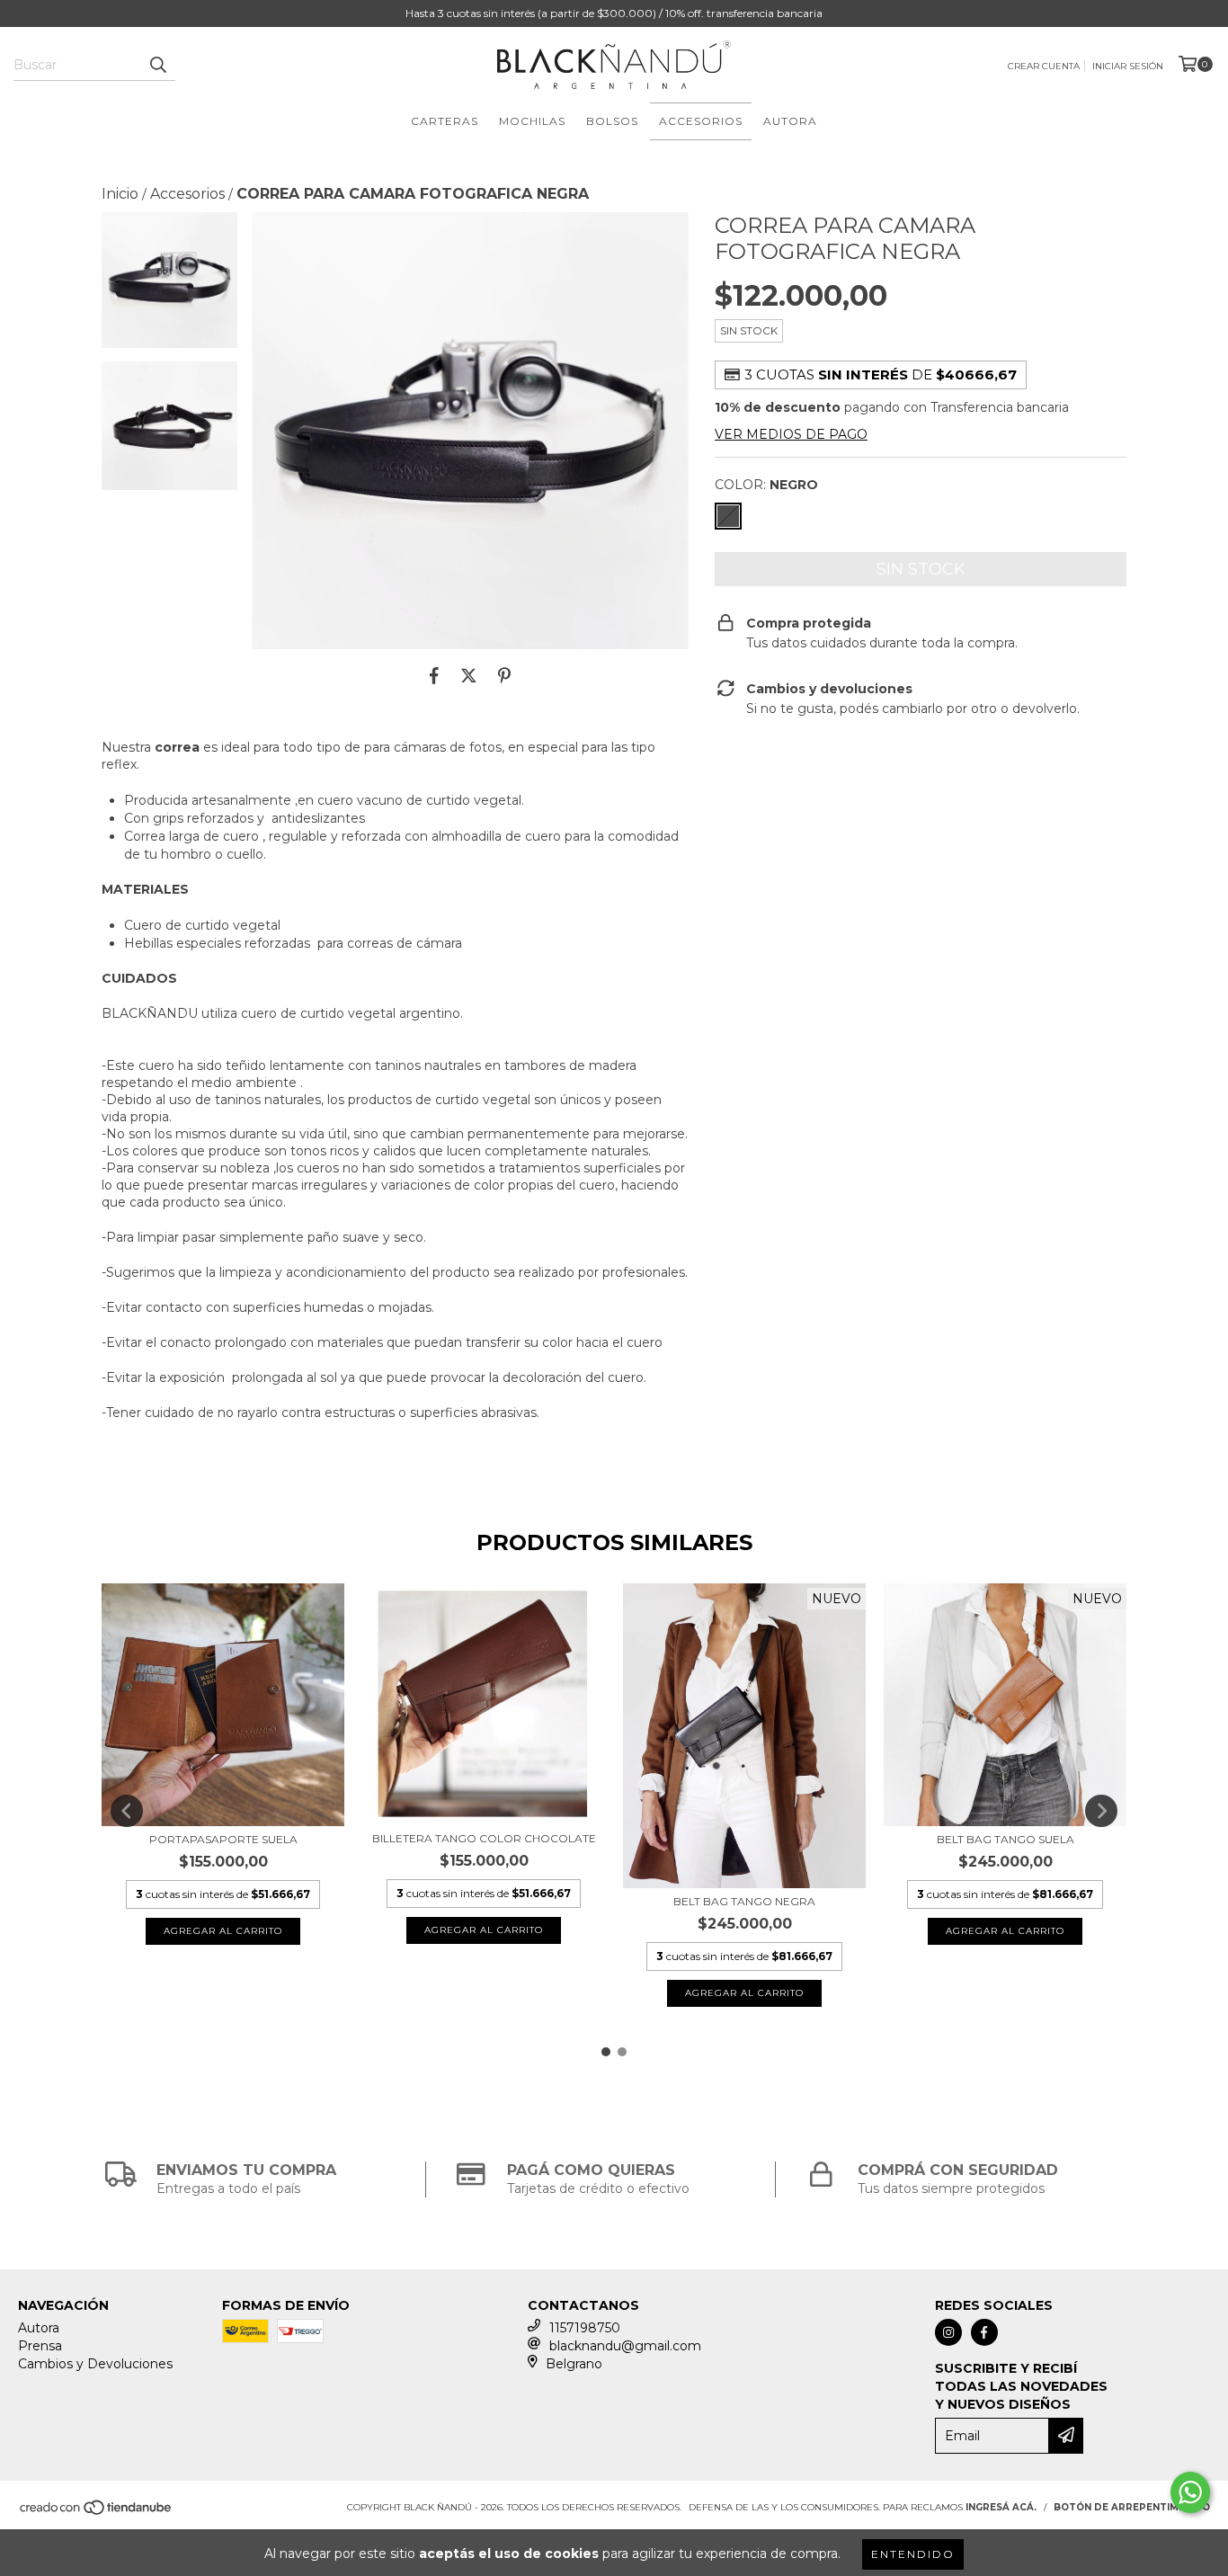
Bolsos (612, 121)
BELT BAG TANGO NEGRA (744, 1901)
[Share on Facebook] (434, 676)
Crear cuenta (1044, 66)
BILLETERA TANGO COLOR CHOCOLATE (484, 1838)
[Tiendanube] (97, 2513)
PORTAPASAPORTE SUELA (223, 1839)
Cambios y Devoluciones (95, 2364)
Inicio (120, 194)
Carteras (445, 121)
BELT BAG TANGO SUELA (1006, 1839)
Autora (790, 121)
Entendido (913, 2554)
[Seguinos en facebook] (984, 2332)
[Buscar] (157, 65)
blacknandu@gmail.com (625, 2346)
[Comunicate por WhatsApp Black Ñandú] (1190, 2492)
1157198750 (585, 2328)
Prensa (40, 2346)
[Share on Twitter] (469, 676)
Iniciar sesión (1128, 66)
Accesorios (701, 121)
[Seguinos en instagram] (948, 2332)
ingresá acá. (1001, 2507)
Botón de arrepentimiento (1132, 2507)
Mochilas (532, 121)
